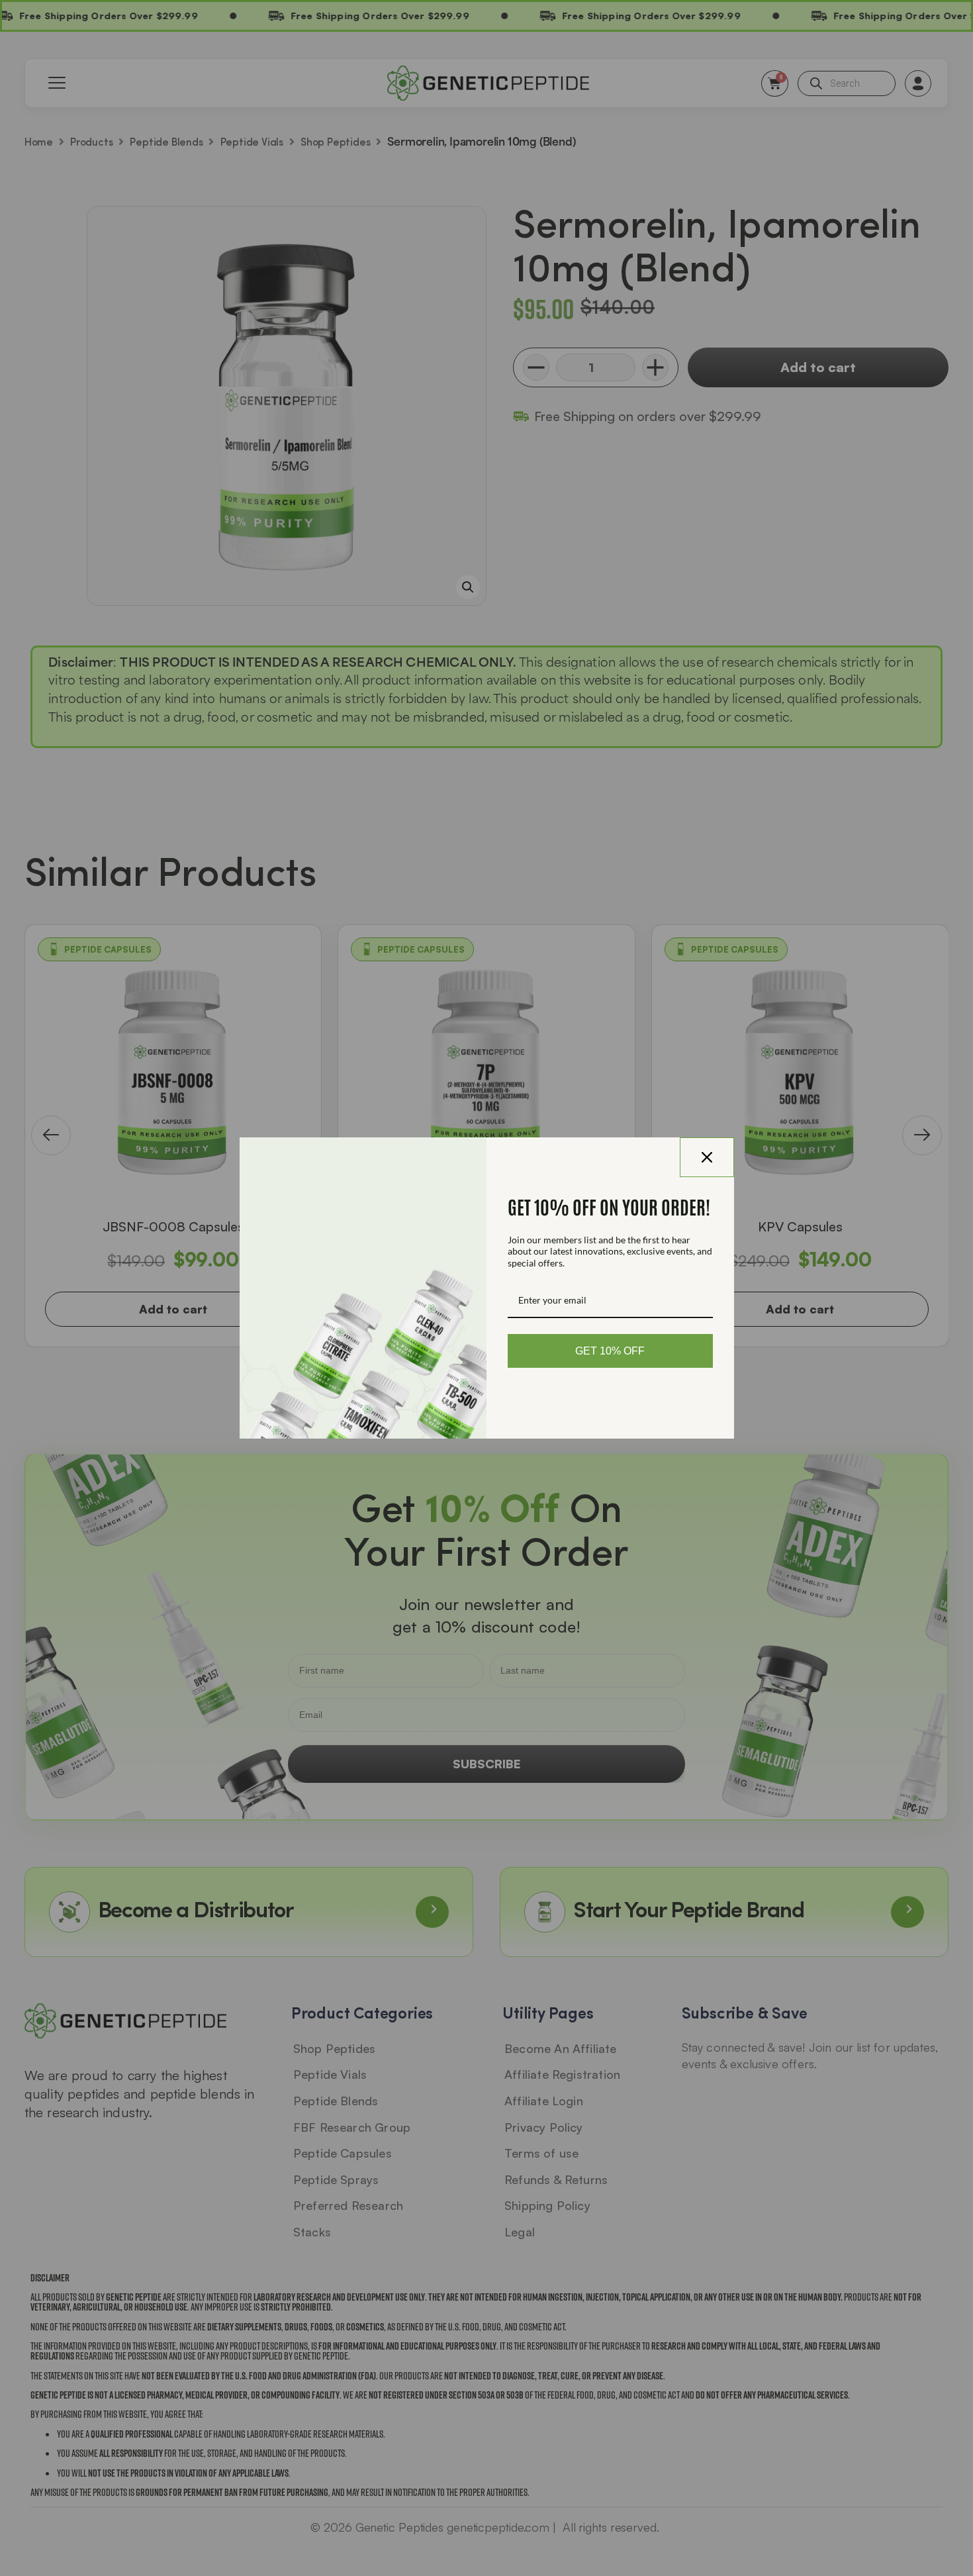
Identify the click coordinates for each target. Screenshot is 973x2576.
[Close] (707, 1157)
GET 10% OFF (610, 1351)
